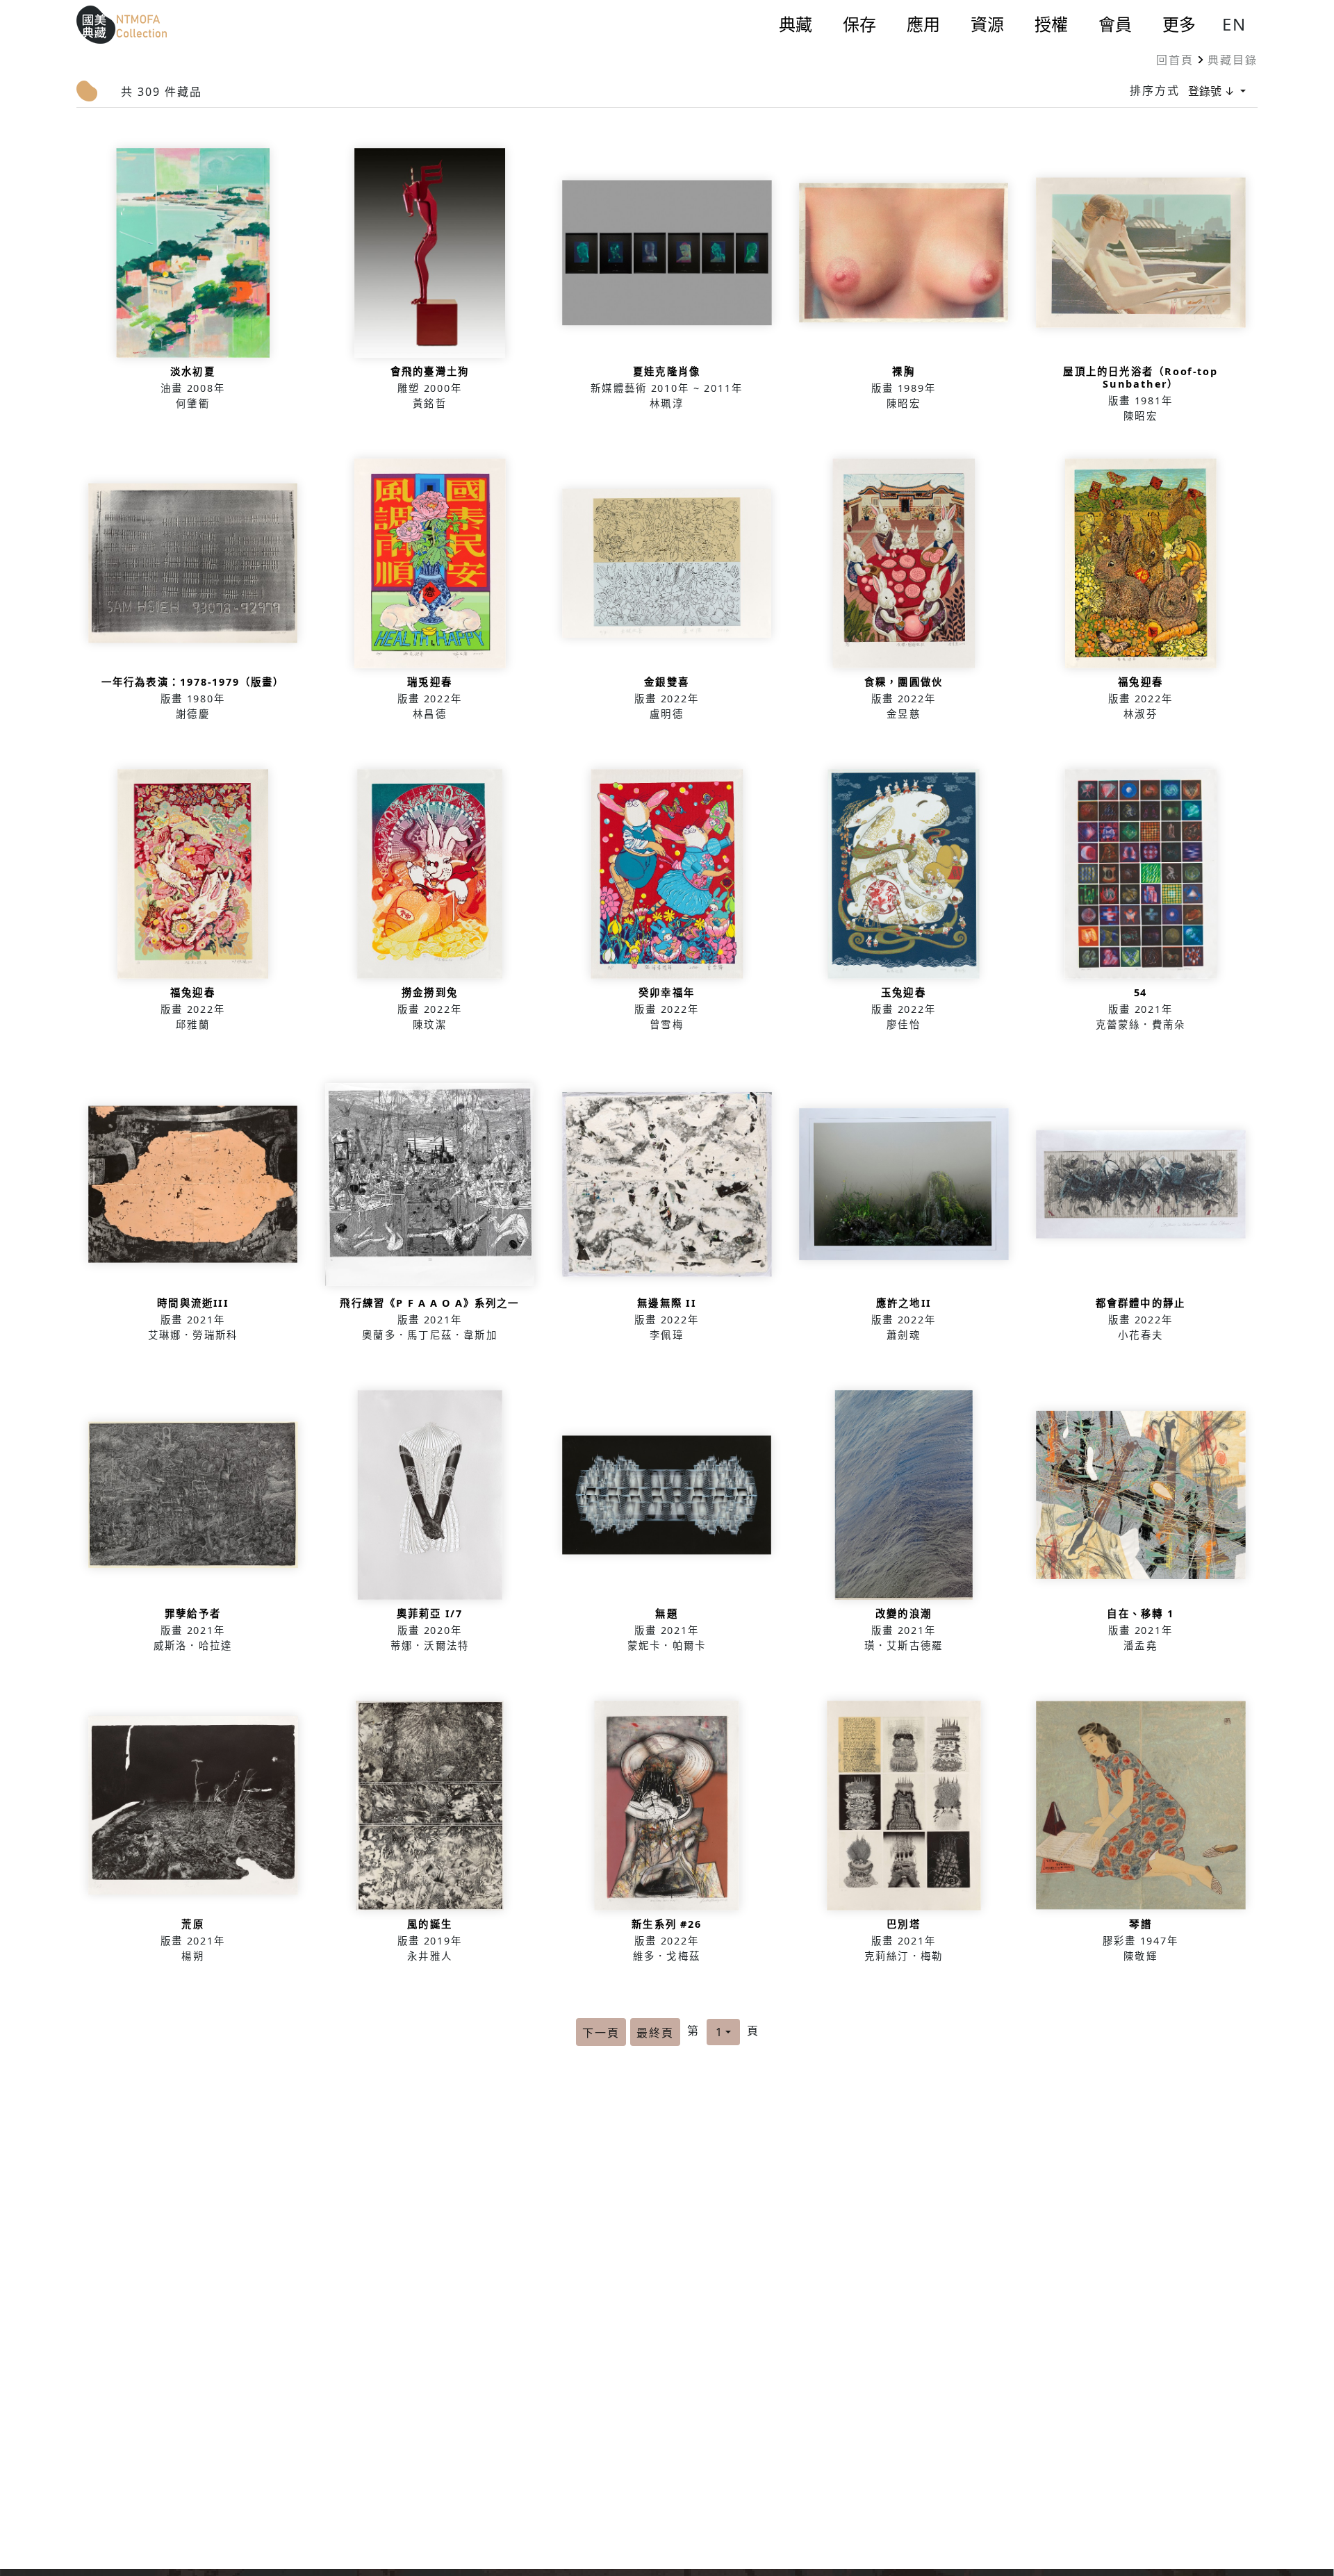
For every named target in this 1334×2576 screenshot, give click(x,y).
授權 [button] (1051, 24)
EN (1234, 24)
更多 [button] (1179, 24)
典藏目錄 (1233, 60)
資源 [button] (987, 24)
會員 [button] (1115, 24)
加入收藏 (193, 284)
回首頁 (1175, 60)
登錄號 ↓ (1213, 91)
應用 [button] (923, 24)
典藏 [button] (796, 24)
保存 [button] (859, 24)
